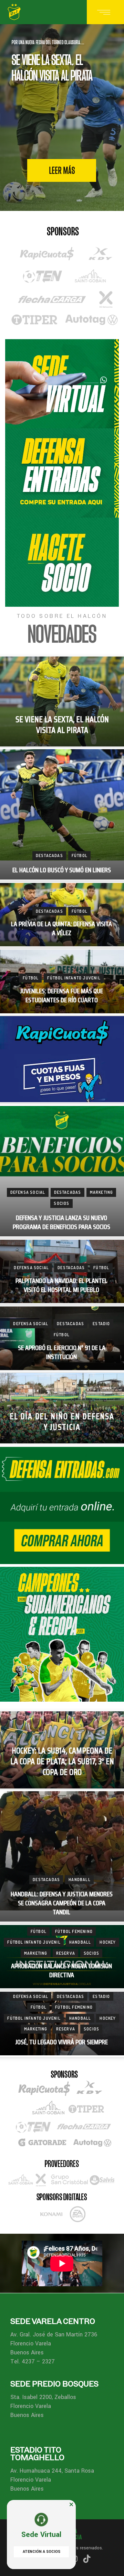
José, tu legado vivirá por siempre (61, 2042)
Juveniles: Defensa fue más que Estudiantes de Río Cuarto (61, 996)
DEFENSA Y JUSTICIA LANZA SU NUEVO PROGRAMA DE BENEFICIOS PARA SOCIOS (61, 1223)
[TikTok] (87, 2559)
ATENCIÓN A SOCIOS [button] (42, 2552)
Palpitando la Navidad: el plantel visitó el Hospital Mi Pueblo (61, 1286)
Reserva (66, 1953)
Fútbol (80, 855)
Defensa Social (28, 1192)
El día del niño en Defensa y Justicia (62, 1422)
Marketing (102, 1192)
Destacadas (49, 855)
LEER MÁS (62, 170)
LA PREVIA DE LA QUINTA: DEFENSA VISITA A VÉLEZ (61, 929)
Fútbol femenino (74, 1931)
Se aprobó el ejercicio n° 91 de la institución (62, 1353)
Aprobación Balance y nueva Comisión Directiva (61, 1971)
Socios (61, 1203)
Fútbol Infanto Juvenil (74, 978)
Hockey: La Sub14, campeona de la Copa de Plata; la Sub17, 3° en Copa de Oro (62, 1762)
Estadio (101, 1324)
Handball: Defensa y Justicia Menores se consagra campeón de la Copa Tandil (62, 1903)
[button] (71, 2504)
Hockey (108, 1942)
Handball (80, 1880)
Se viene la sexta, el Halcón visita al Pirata (62, 726)
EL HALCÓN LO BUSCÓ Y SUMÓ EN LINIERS (62, 870)
